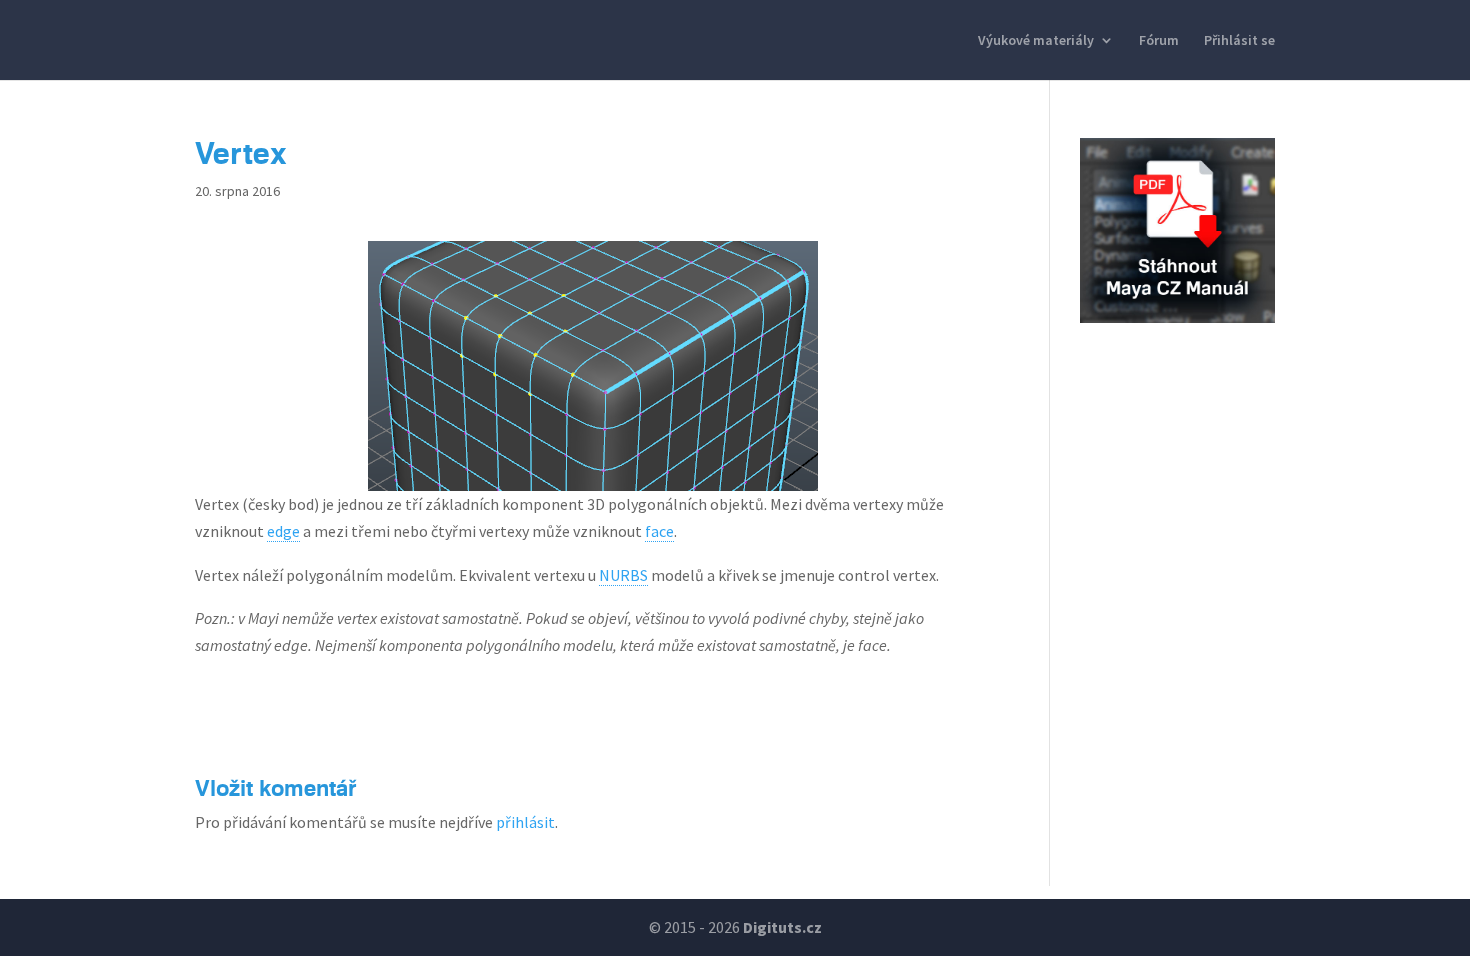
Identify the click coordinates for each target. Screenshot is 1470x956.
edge (283, 531)
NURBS (623, 575)
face (659, 531)
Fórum (1159, 41)
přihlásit (525, 822)
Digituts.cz (782, 927)
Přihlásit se (1239, 41)
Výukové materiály (1036, 41)
